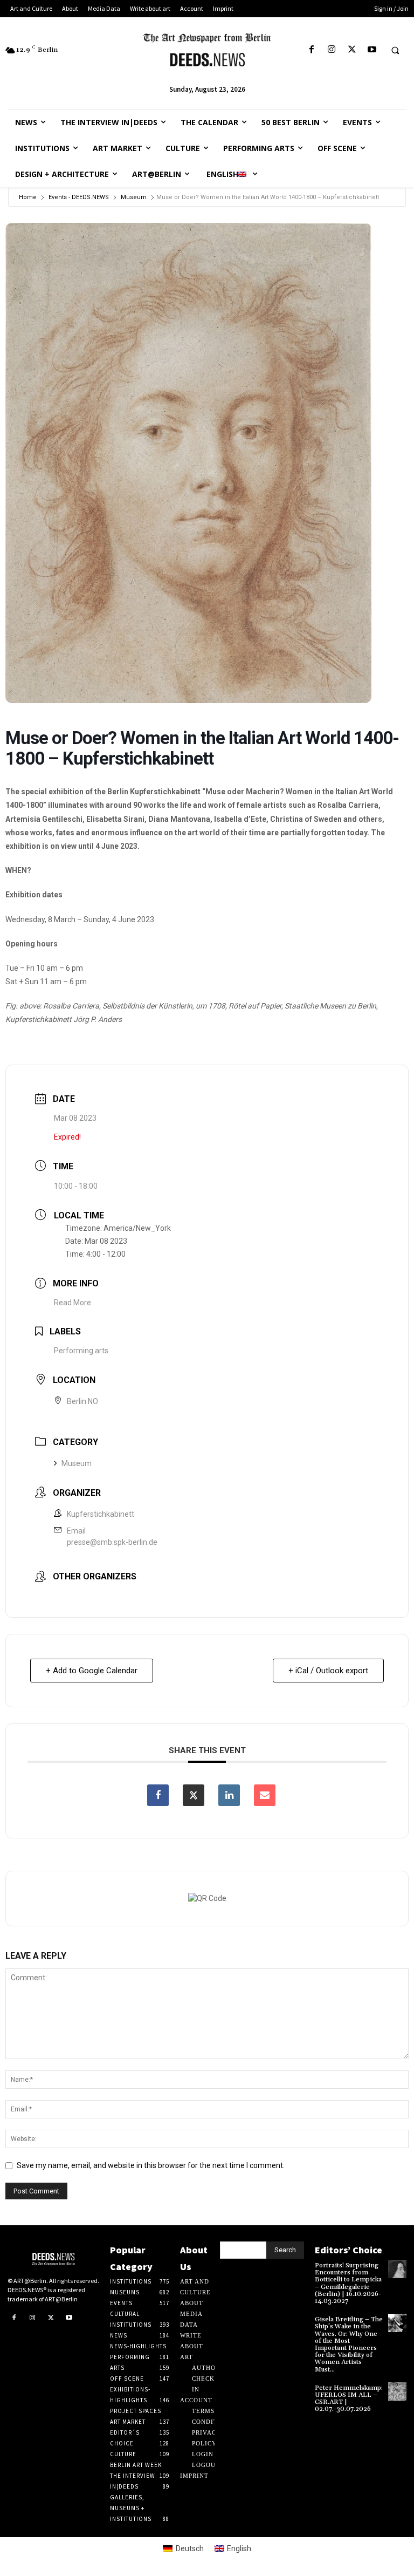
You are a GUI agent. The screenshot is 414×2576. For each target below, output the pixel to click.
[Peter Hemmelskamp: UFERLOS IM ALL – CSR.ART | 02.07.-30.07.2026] (397, 2391)
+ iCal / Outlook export (328, 1671)
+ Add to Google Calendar (92, 1671)
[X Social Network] (194, 1795)
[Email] (265, 1795)
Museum (134, 197)
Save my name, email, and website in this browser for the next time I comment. (151, 2165)
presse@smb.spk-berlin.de (112, 1542)
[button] (395, 50)
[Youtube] (372, 50)
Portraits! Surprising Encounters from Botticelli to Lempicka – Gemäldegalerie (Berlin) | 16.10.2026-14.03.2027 (348, 2283)
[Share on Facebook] (158, 1795)
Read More (73, 1303)
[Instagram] (332, 50)
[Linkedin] (229, 1795)
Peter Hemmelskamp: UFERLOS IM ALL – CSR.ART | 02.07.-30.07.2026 (349, 2399)
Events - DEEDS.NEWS (79, 197)
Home (28, 197)
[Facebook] (312, 50)
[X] (352, 50)
